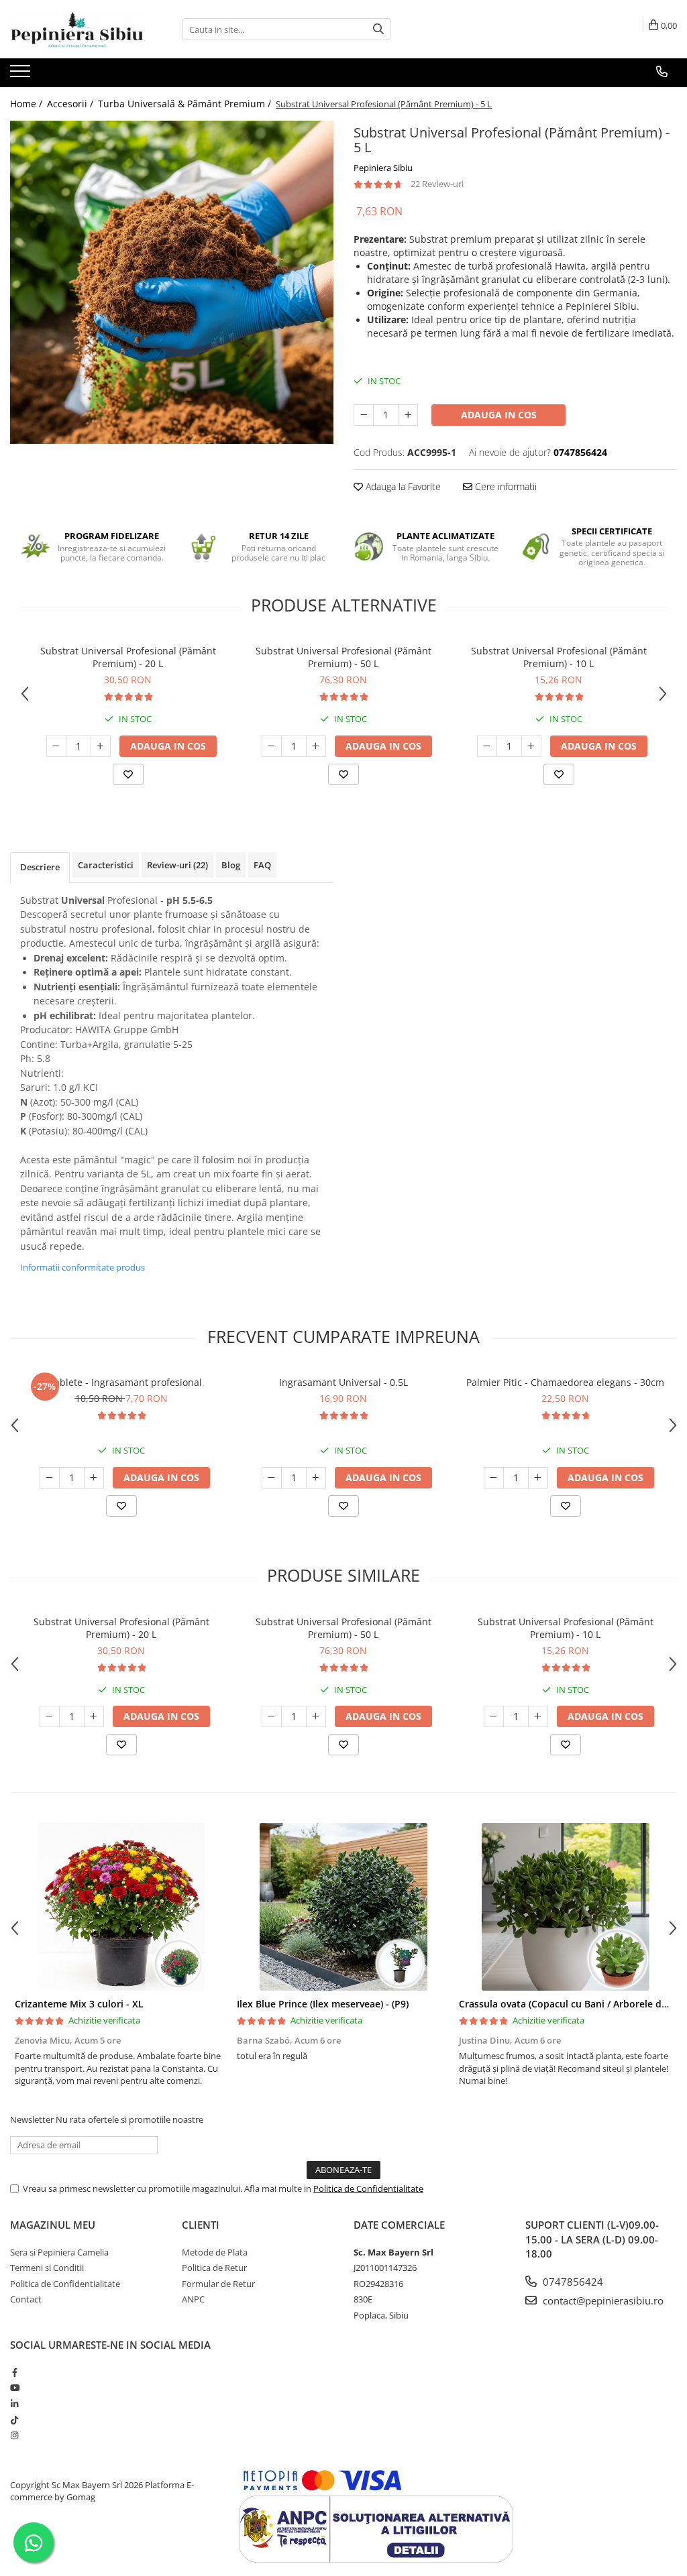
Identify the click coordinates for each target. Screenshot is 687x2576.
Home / (28, 104)
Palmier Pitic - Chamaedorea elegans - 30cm (565, 1382)
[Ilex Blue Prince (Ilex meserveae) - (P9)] (343, 1907)
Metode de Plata (215, 2252)
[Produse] (22, 75)
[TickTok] (14, 2420)
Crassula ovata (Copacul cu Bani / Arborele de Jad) (573, 2004)
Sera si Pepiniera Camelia (59, 2252)
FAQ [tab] (262, 865)
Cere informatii (505, 486)
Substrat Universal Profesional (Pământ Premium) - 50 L (343, 657)
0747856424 (572, 2282)
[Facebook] (14, 2372)
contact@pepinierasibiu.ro (602, 2300)
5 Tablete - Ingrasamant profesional (121, 1382)
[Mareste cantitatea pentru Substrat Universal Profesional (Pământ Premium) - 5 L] (408, 415)
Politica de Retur (214, 2268)
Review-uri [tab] (177, 865)
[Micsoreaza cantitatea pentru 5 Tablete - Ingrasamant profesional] (50, 1478)
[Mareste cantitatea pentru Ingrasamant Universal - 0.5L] (316, 1478)
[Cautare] (378, 29)
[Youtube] (14, 2388)
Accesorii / (71, 104)
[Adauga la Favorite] (128, 774)
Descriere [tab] (40, 867)
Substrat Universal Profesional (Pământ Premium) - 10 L (559, 657)
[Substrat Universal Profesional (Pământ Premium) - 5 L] (172, 282)
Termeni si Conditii (47, 2268)
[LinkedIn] (14, 2404)
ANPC (193, 2299)
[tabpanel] (172, 282)
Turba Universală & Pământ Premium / (186, 104)
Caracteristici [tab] (106, 865)
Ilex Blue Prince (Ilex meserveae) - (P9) (323, 2004)
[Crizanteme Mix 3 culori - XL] (121, 1907)
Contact (26, 2299)
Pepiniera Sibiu (383, 168)
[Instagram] (14, 2435)
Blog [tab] (231, 865)
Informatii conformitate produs (83, 1267)
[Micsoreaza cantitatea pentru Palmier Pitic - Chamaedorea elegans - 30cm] (494, 1478)
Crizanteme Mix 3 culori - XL (79, 2004)
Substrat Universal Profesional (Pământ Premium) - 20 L (128, 657)
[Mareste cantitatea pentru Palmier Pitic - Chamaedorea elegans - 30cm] (538, 1478)
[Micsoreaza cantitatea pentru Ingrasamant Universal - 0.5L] (272, 1478)
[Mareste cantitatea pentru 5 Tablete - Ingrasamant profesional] (94, 1478)
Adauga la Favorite (402, 486)
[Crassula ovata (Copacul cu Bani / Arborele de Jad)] (565, 1907)
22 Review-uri (437, 184)
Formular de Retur (218, 2284)
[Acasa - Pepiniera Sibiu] (77, 29)
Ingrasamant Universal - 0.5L (343, 1382)
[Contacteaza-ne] (662, 72)
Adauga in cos (499, 415)
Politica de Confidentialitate (368, 2188)
